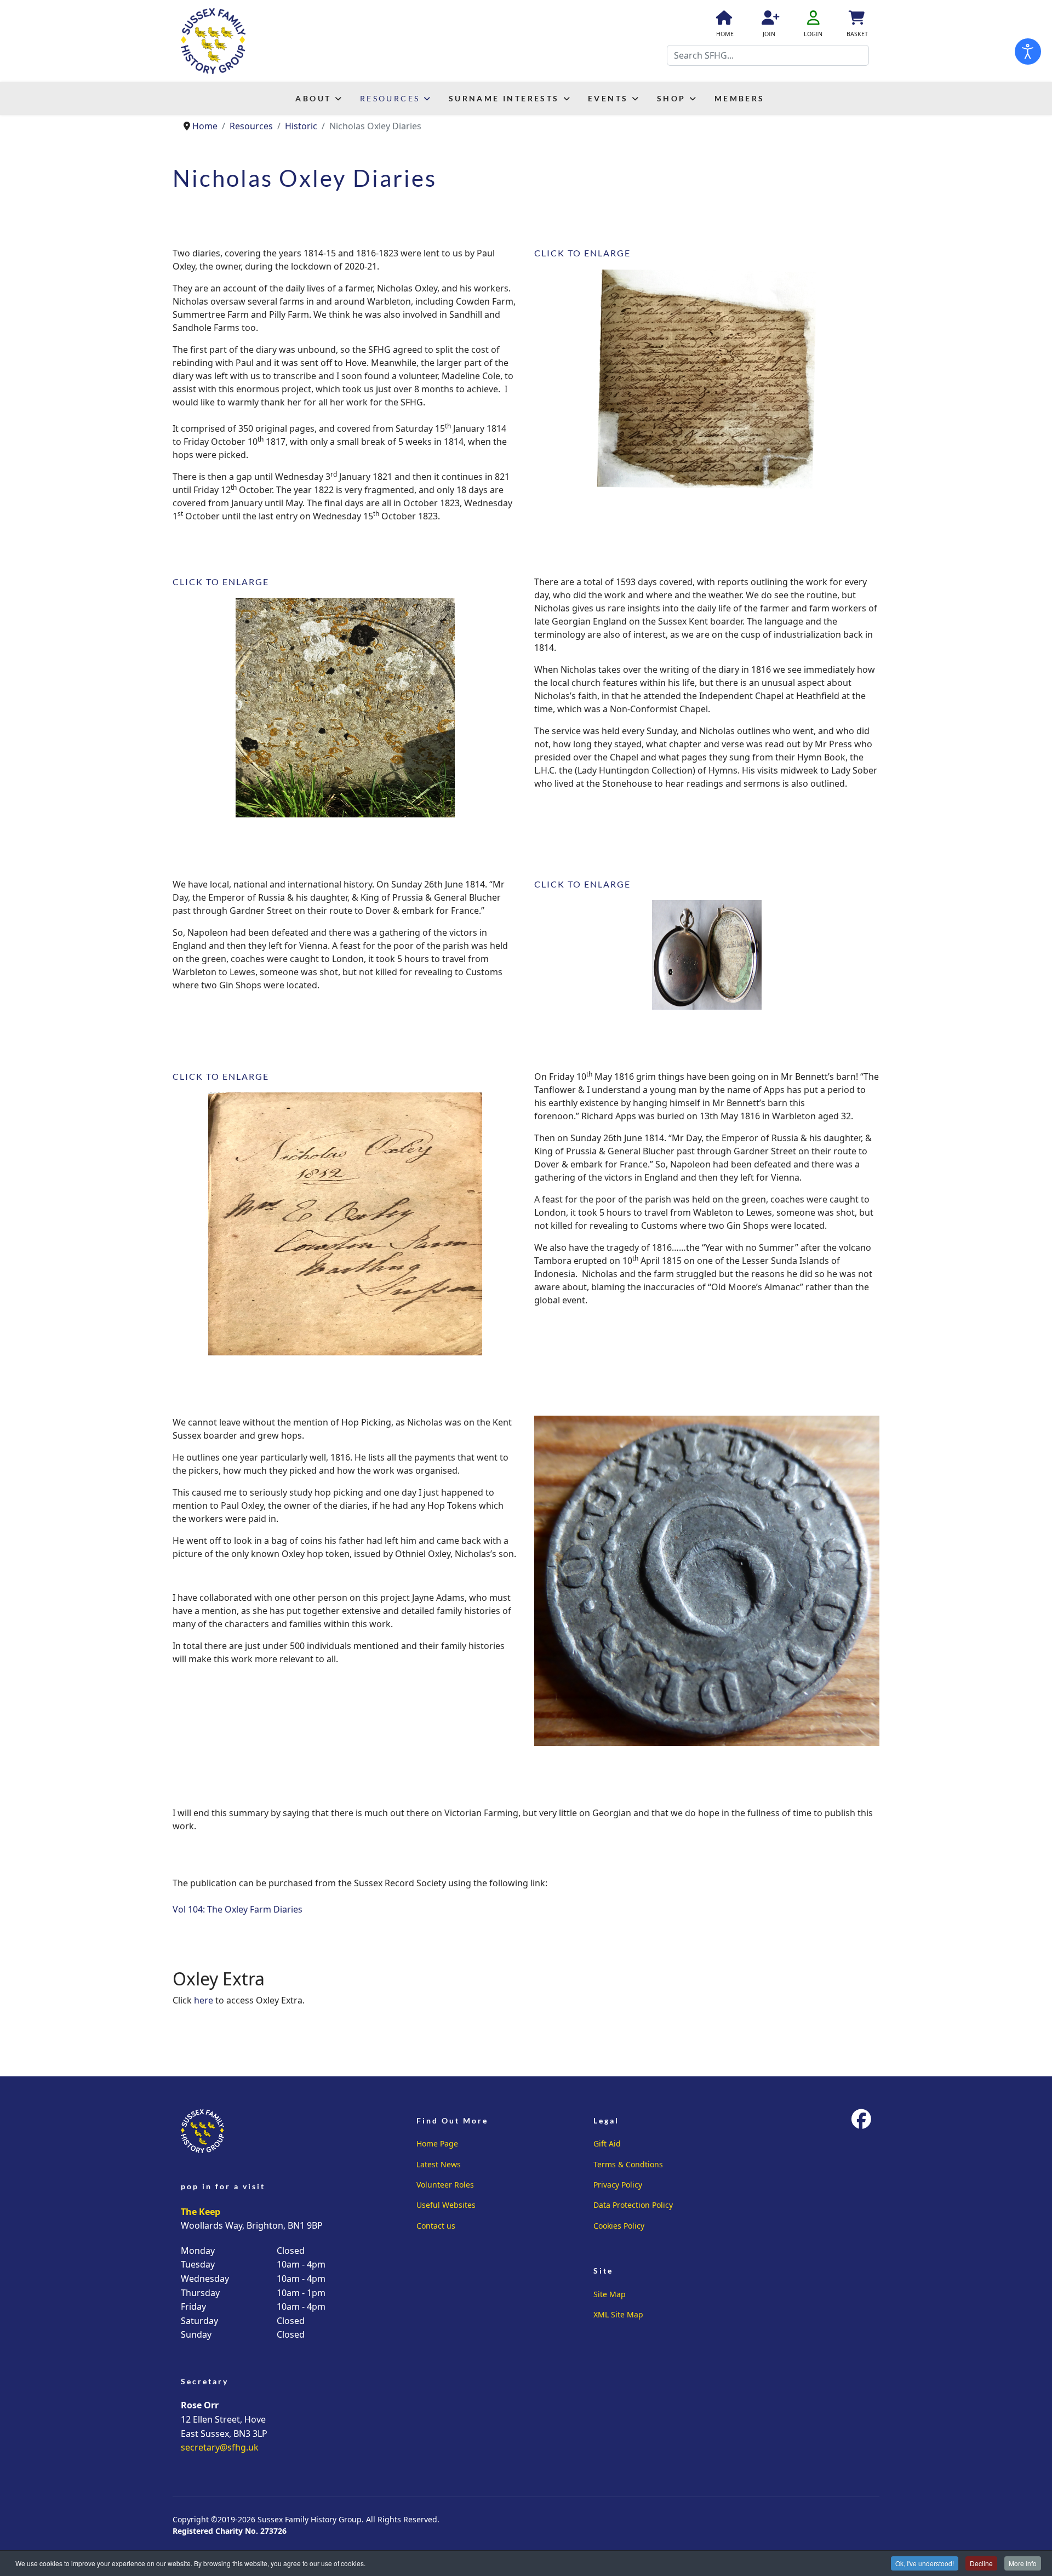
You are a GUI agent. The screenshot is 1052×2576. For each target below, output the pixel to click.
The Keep (201, 2212)
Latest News (439, 2164)
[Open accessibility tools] (1028, 51)
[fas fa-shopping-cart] (856, 20)
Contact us (436, 2226)
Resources (390, 98)
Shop (671, 98)
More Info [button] (1023, 2563)
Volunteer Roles (445, 2185)
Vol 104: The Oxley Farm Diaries (238, 1909)
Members (740, 98)
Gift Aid (607, 2143)
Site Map (610, 2294)
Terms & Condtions (628, 2164)
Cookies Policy (619, 2226)
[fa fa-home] (723, 20)
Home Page (437, 2143)
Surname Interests (504, 98)
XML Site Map (618, 2314)
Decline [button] (981, 2563)
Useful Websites (446, 2205)
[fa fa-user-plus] (769, 20)
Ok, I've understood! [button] (925, 2563)
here (204, 2000)
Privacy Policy (618, 2185)
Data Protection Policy (633, 2205)
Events (608, 98)
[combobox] (768, 55)
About (313, 98)
